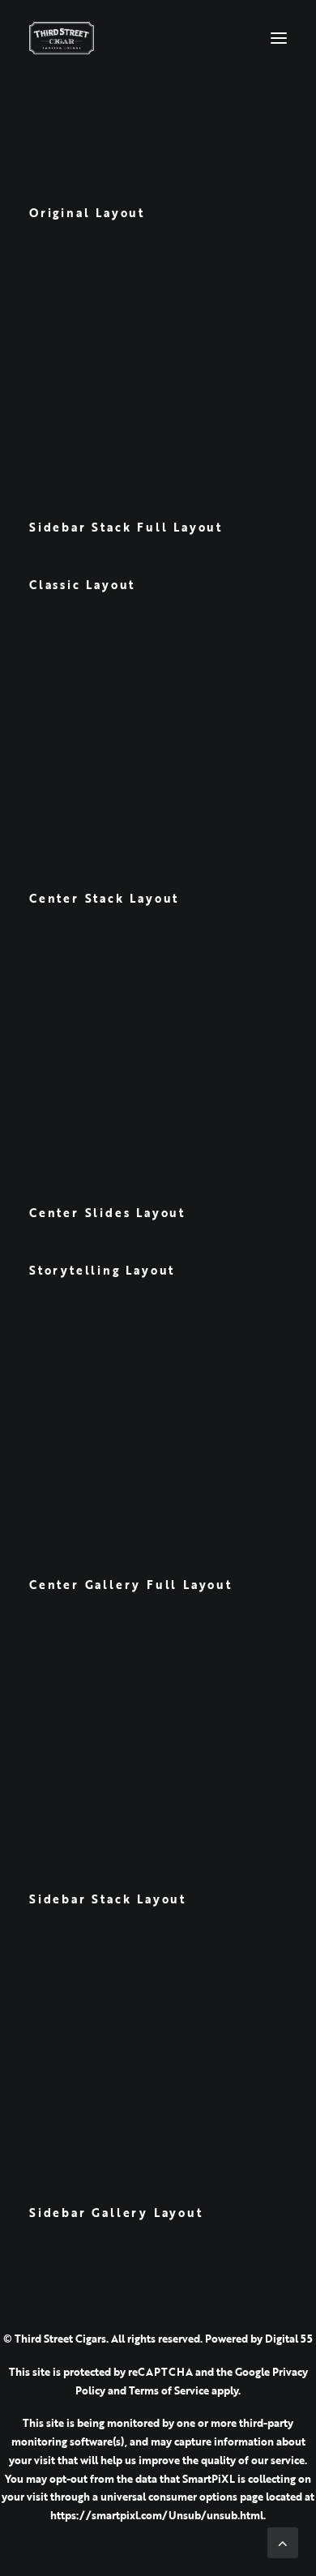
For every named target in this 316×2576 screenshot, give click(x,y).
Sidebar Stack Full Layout (126, 527)
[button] (279, 38)
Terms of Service (169, 2390)
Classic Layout (82, 585)
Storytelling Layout (102, 1270)
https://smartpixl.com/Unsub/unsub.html (157, 2515)
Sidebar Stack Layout (108, 1899)
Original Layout (87, 213)
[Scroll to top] (283, 2541)
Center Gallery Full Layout (131, 1585)
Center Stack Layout (104, 898)
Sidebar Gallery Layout (116, 2213)
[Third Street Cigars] (62, 38)
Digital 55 (289, 2339)
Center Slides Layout (107, 1213)
